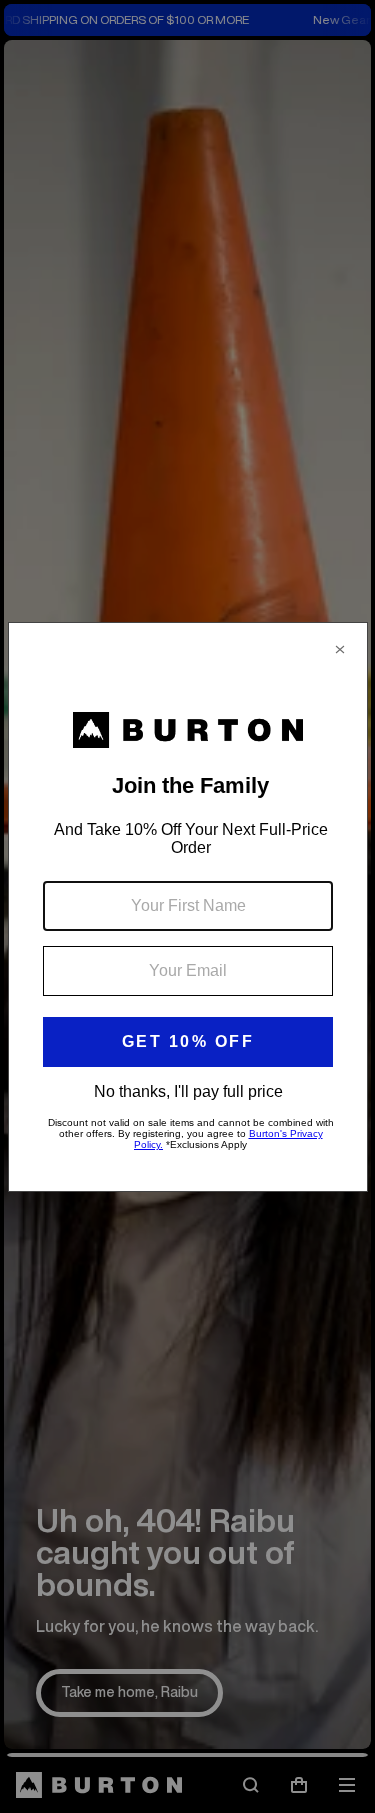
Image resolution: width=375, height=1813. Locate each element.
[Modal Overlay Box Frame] (188, 907)
